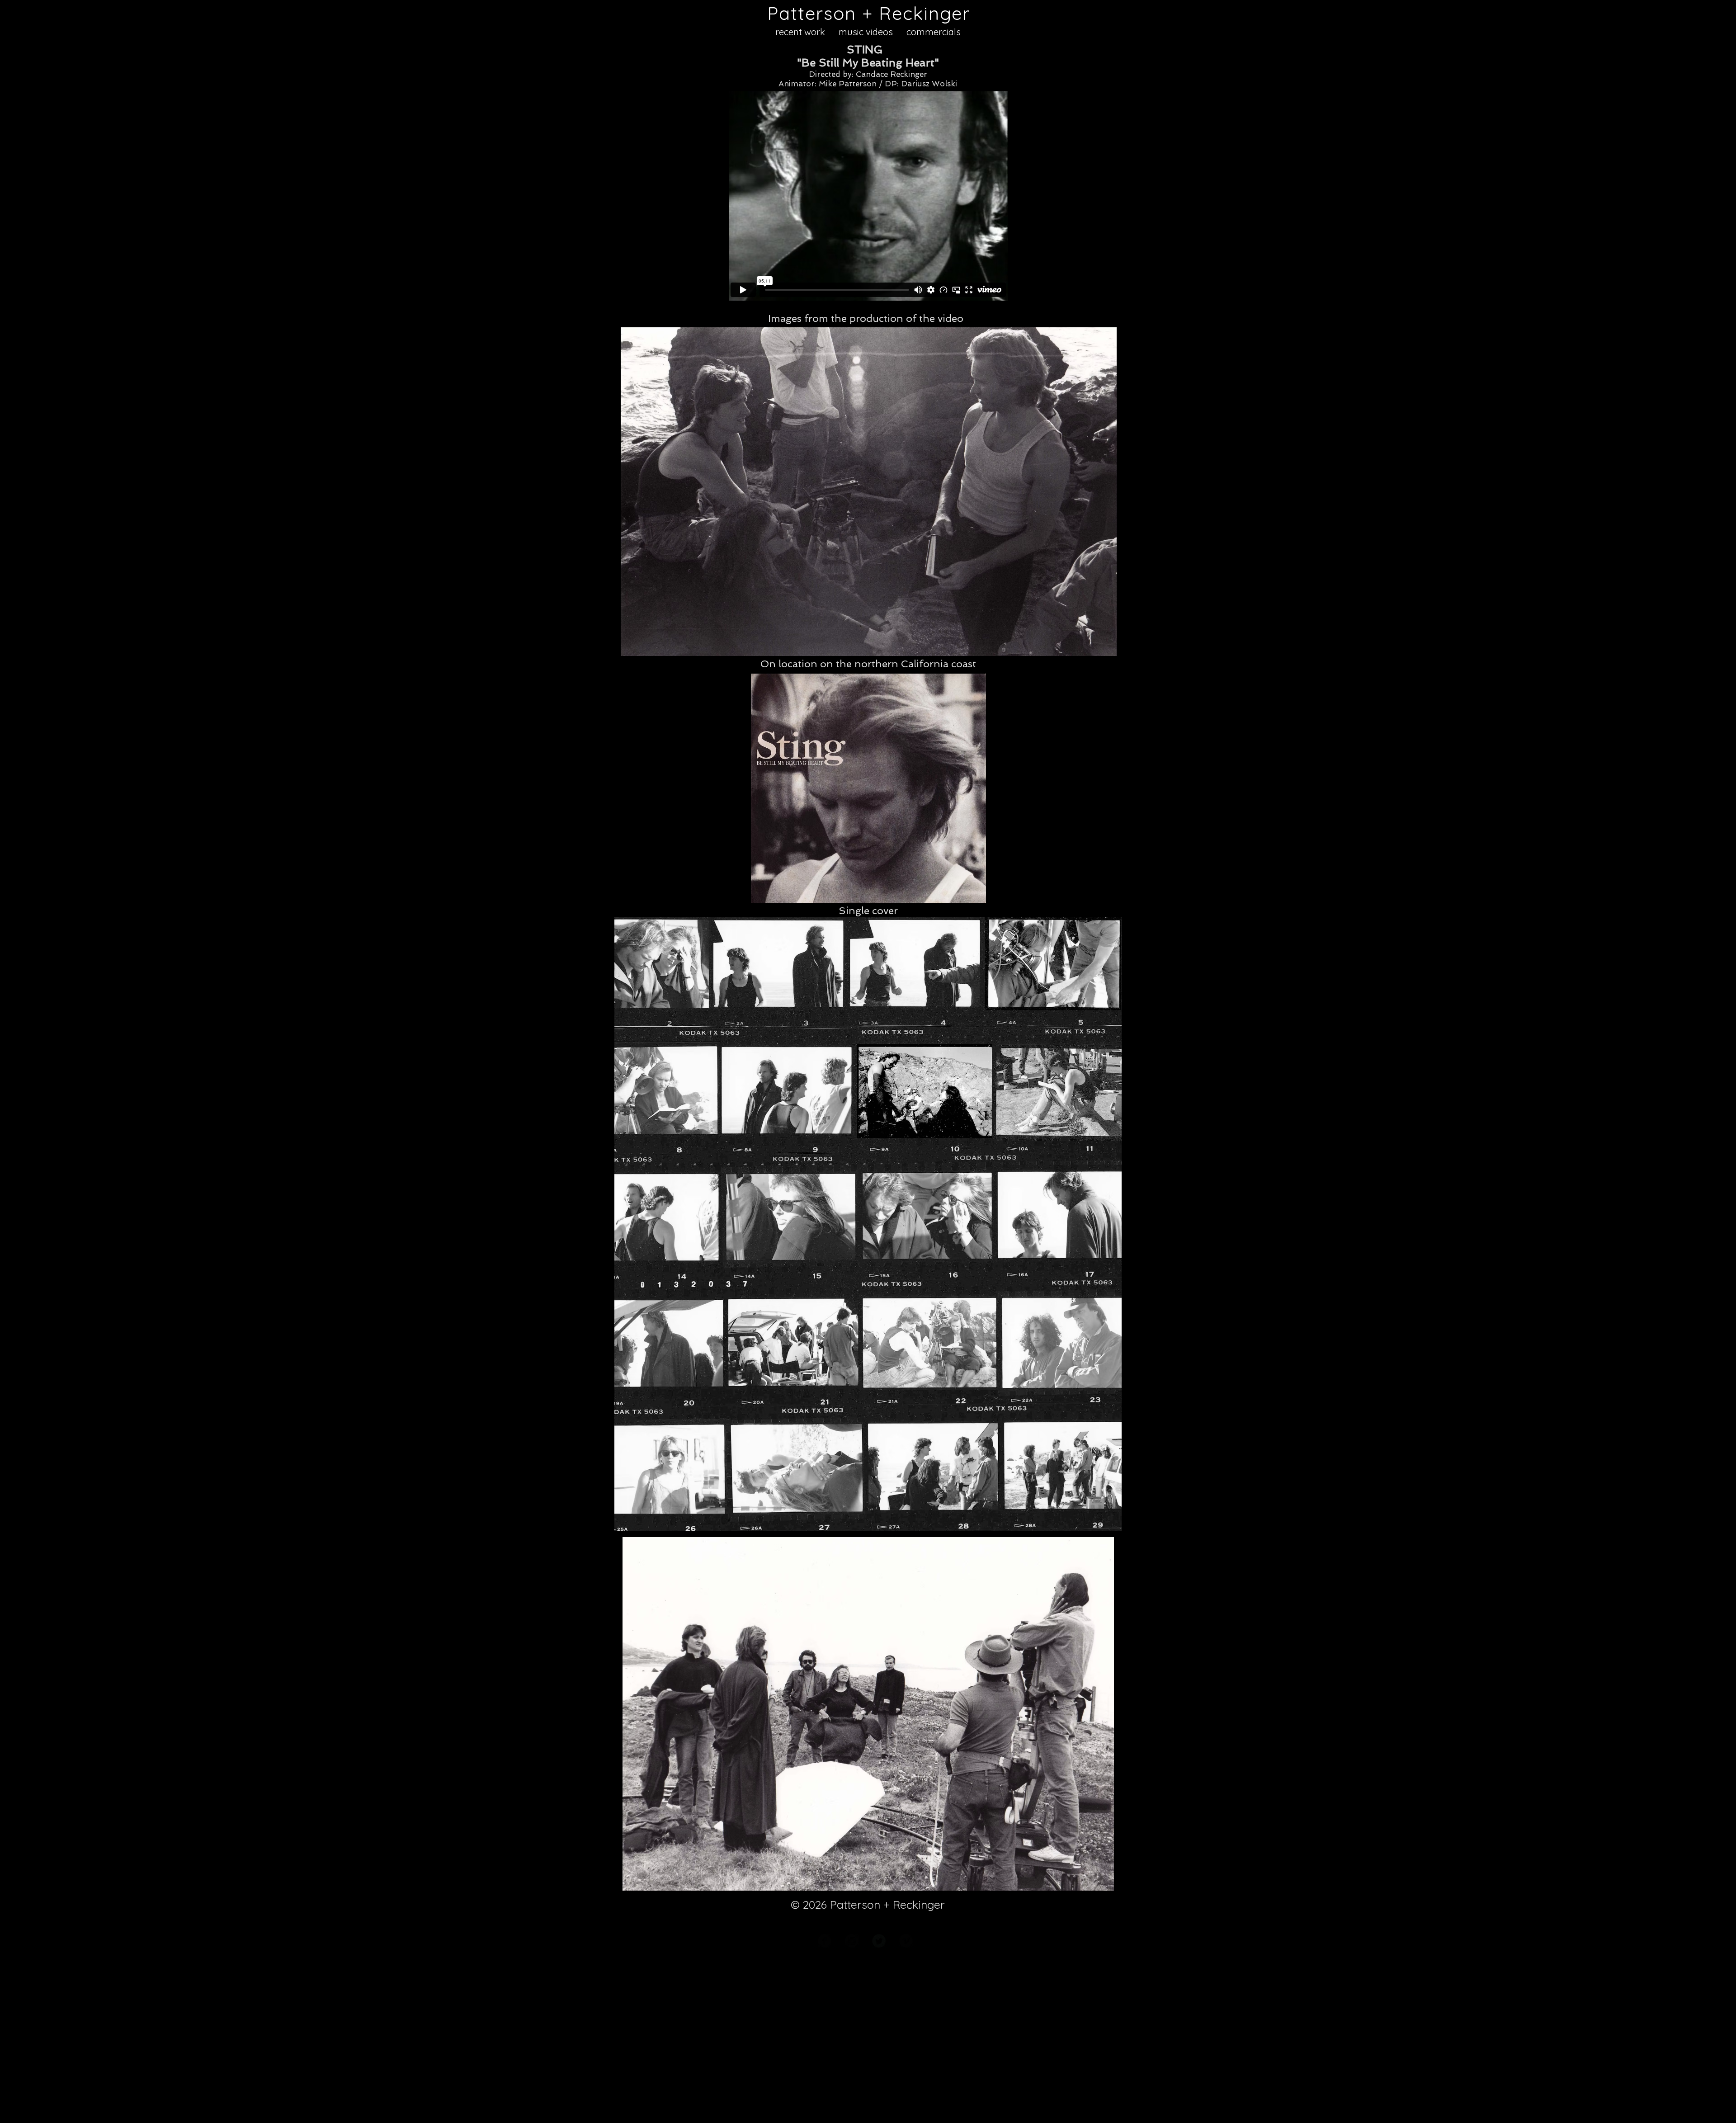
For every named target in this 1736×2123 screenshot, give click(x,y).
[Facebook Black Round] (825, 1941)
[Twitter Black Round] (879, 1941)
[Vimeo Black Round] (906, 1941)
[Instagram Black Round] (852, 1941)
